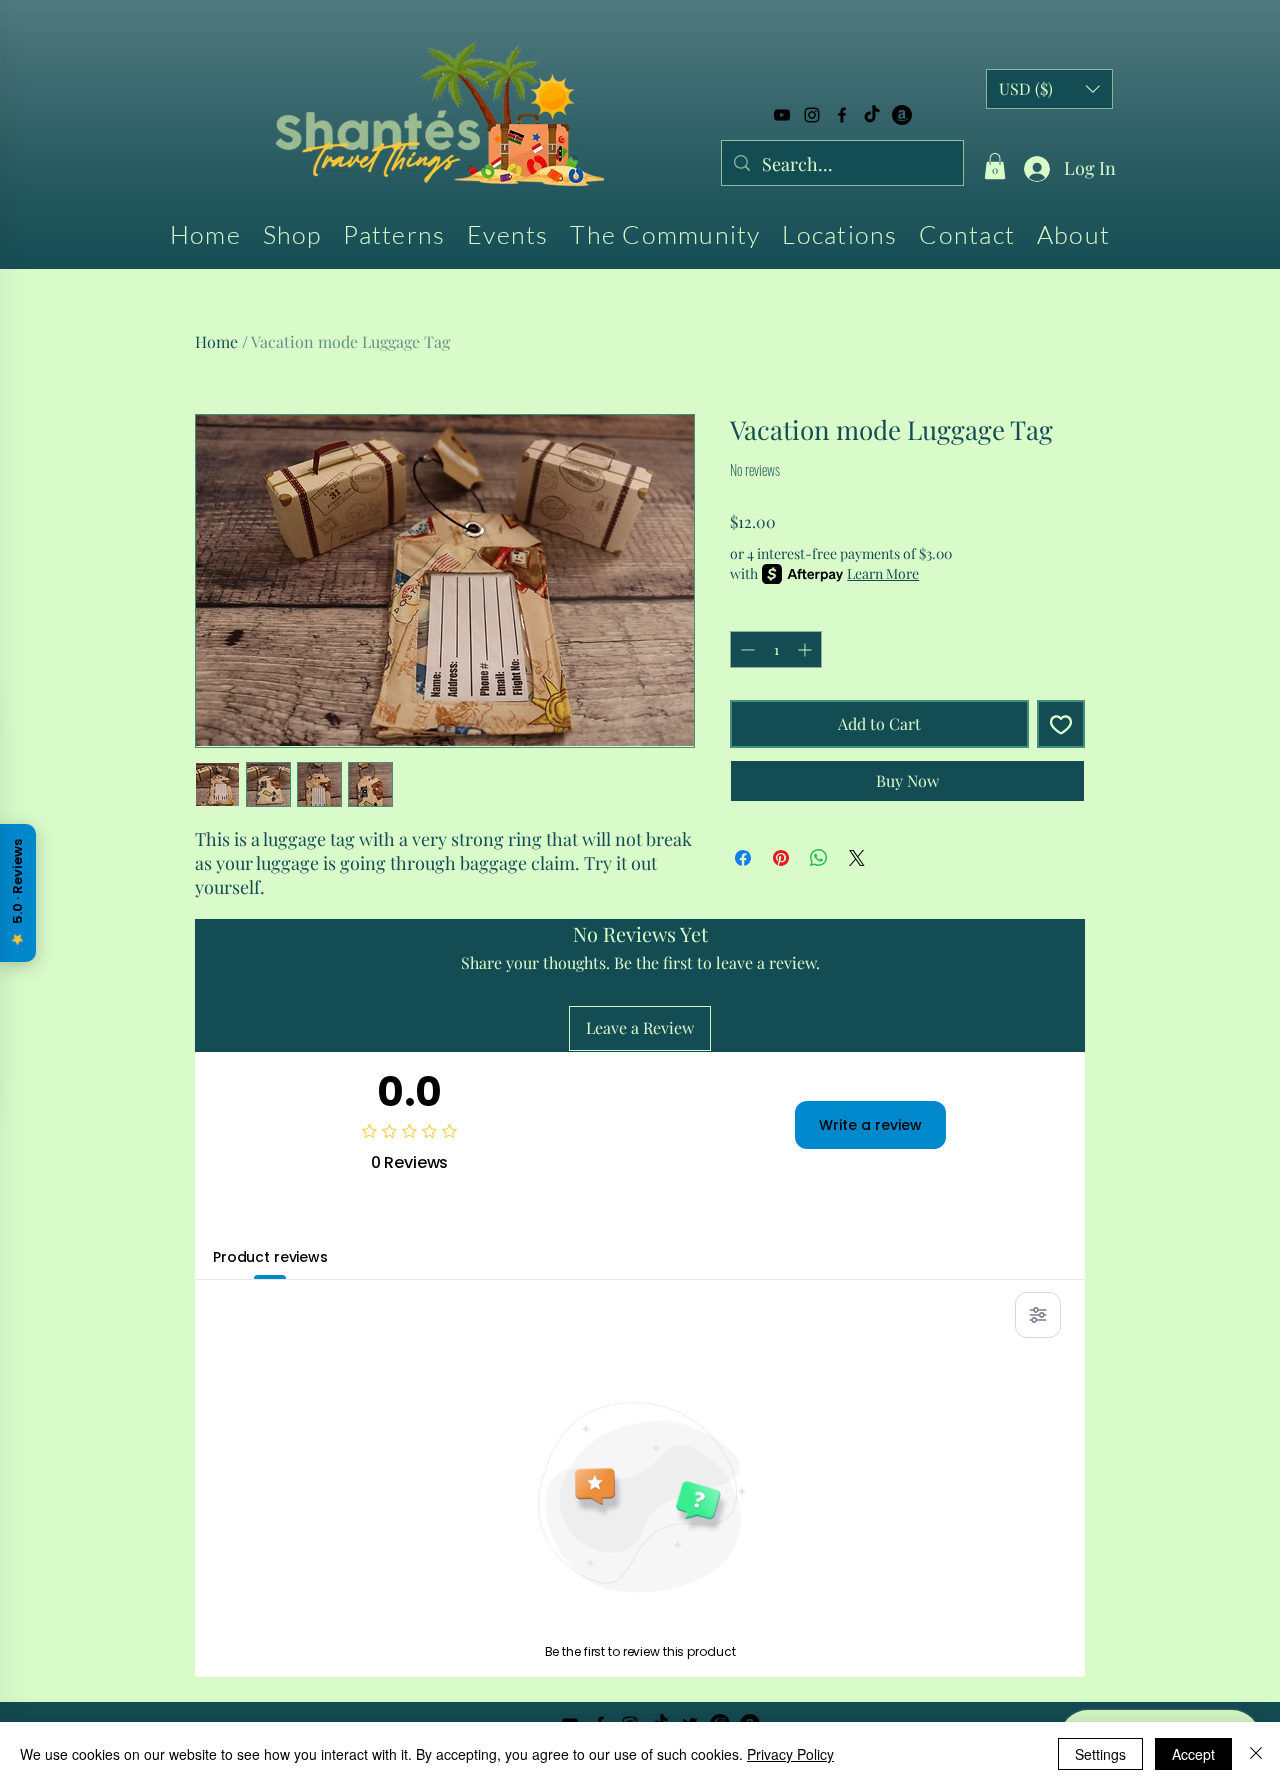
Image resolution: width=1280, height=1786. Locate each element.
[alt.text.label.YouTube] (782, 115)
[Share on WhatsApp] (819, 858)
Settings (1100, 1754)
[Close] (1256, 1754)
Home (216, 341)
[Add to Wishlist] (1061, 724)
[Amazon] (902, 115)
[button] (995, 166)
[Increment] (806, 649)
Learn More (883, 573)
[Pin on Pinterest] (781, 858)
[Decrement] (745, 649)
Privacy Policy (790, 1754)
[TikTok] (872, 115)
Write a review (870, 1125)
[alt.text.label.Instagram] (812, 115)
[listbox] (1049, 89)
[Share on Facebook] (743, 858)
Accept (1193, 1754)
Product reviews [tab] (270, 1257)
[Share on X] (857, 858)
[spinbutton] (776, 649)
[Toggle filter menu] (1038, 1315)
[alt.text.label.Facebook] (842, 115)
